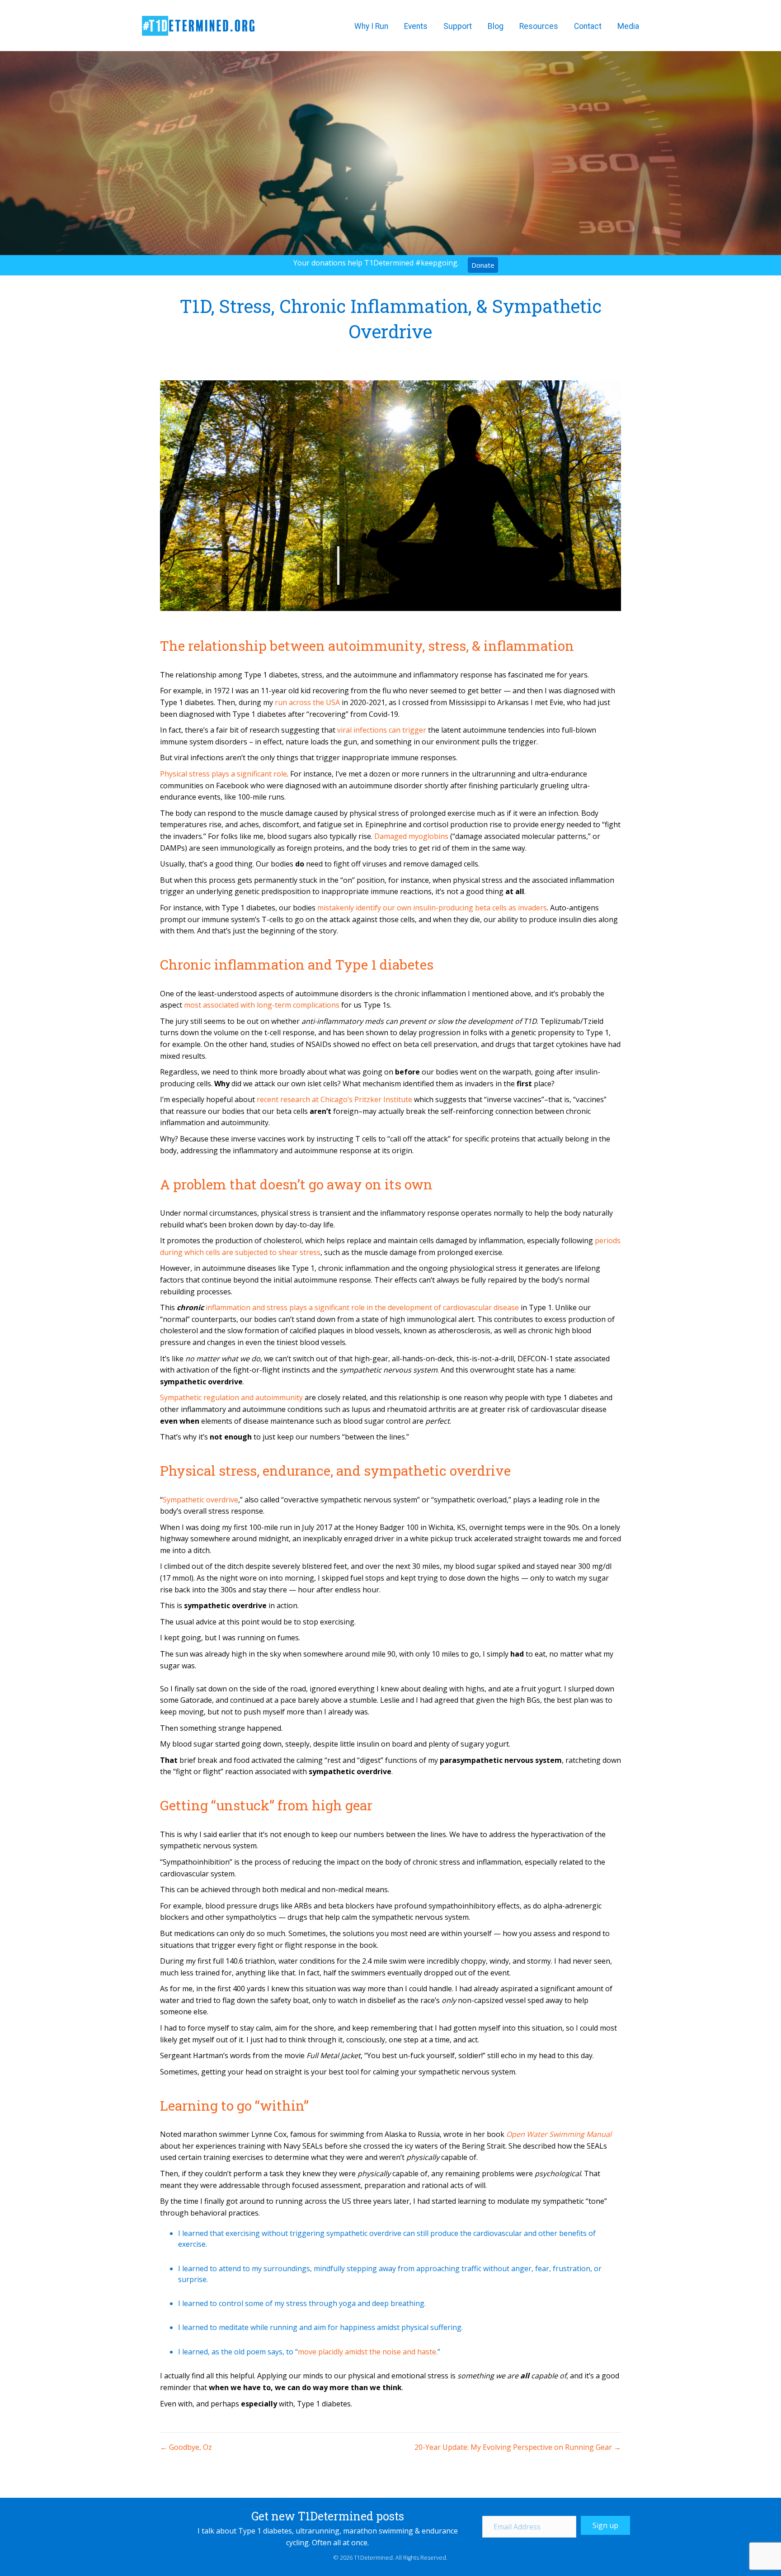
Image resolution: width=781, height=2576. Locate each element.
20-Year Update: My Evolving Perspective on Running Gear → (518, 2447)
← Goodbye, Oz (186, 2447)
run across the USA (307, 702)
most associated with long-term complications (262, 1005)
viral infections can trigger (382, 730)
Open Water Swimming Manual (559, 2134)
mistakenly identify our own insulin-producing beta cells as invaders (432, 908)
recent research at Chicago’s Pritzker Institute (334, 1099)
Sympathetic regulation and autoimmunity (231, 1397)
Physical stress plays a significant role (223, 774)
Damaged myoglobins (411, 836)
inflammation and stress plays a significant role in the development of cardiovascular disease (362, 1307)
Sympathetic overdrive (200, 1500)
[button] (605, 2525)
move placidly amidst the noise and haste (367, 2352)
